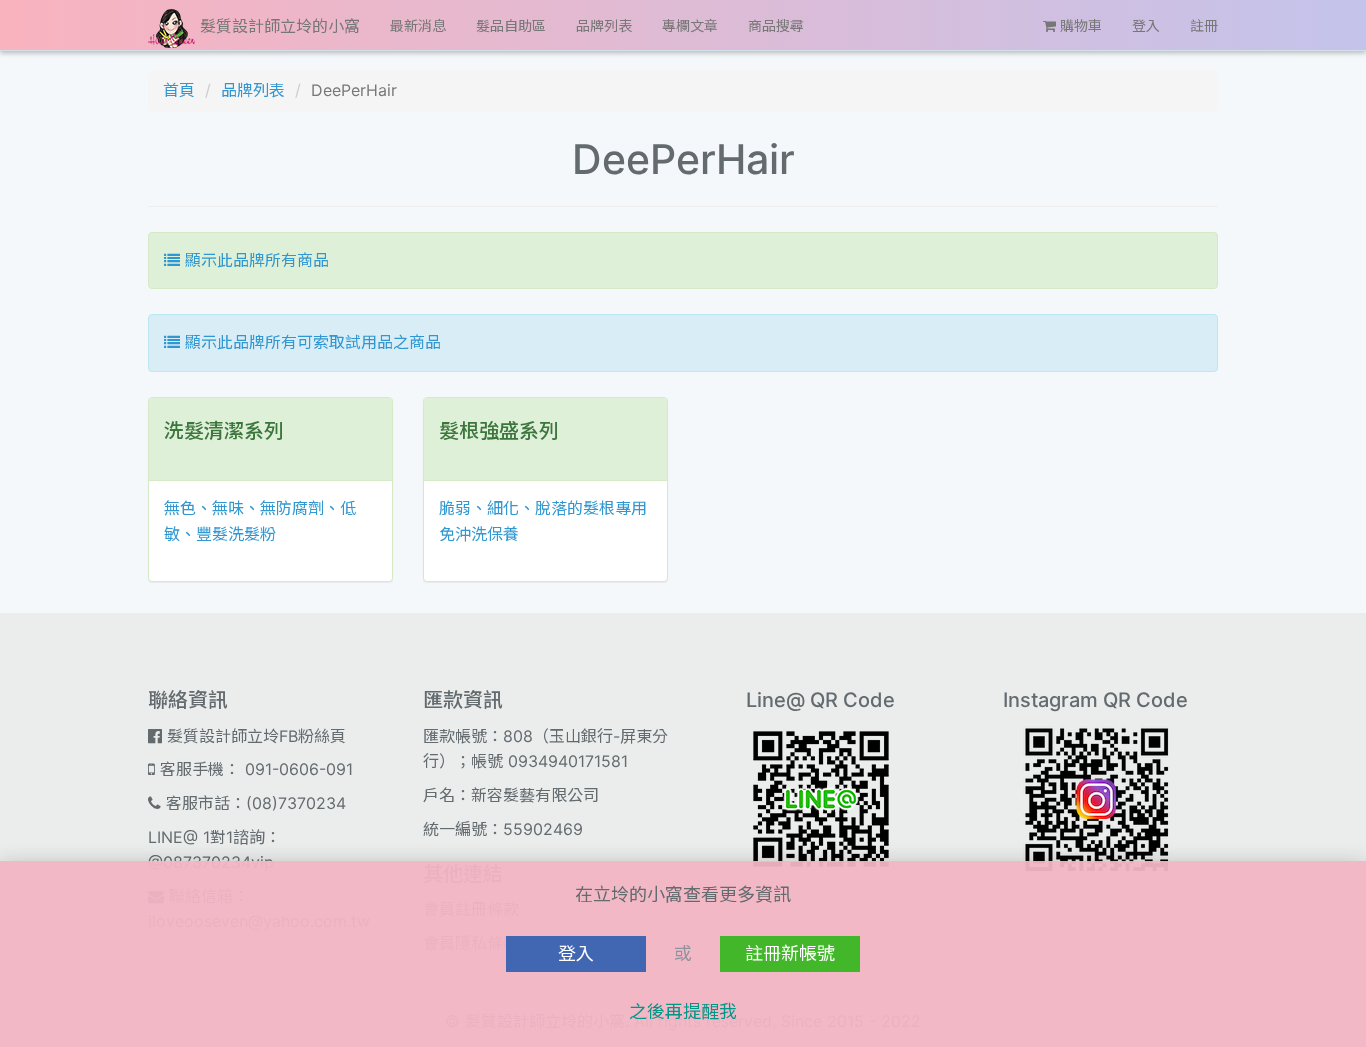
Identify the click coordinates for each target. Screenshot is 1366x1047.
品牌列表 (604, 25)
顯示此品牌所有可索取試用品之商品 (310, 342)
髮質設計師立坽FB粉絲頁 (254, 736)
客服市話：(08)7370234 (253, 803)
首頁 (179, 90)
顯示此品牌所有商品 (254, 260)
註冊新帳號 (790, 953)
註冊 (1204, 25)
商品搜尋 (776, 25)
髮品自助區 (511, 25)
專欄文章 (690, 25)
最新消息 (418, 25)
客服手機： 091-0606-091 (254, 769)
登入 (1146, 25)
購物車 (1079, 25)
